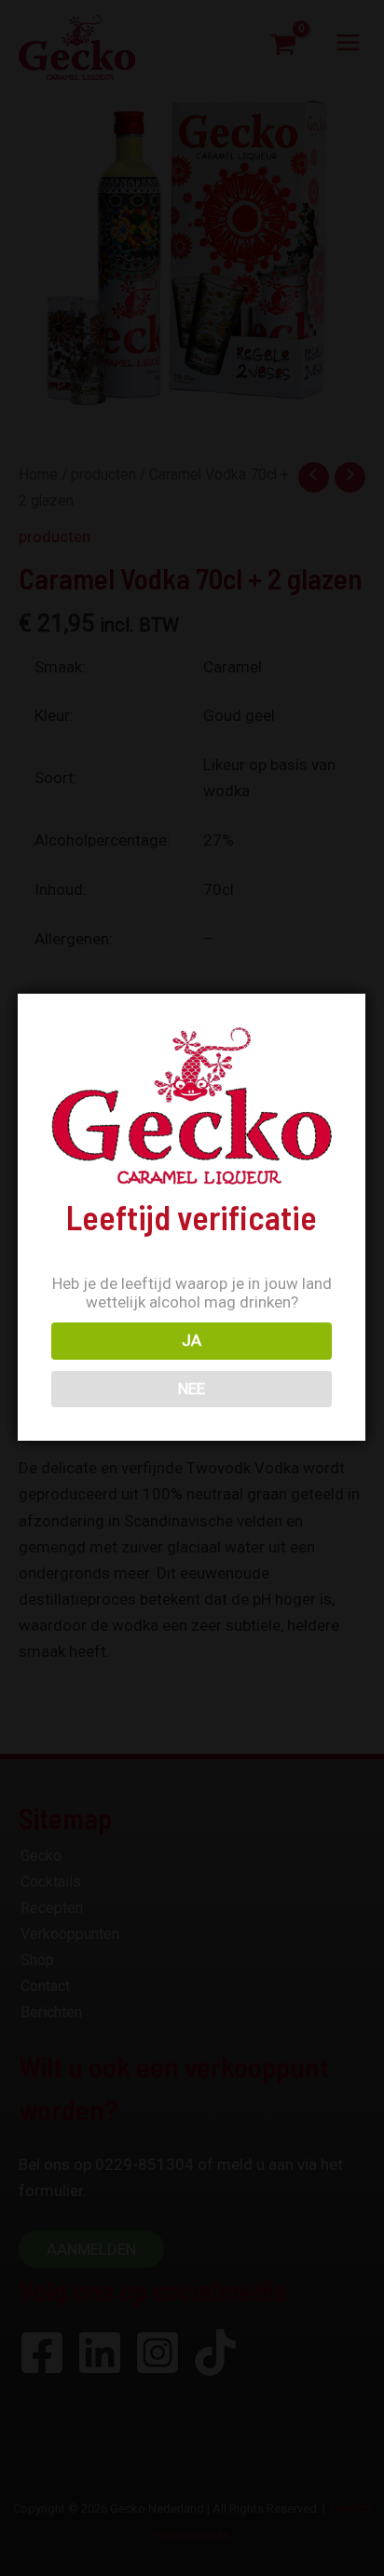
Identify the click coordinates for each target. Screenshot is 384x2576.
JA (192, 1340)
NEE (192, 1389)
